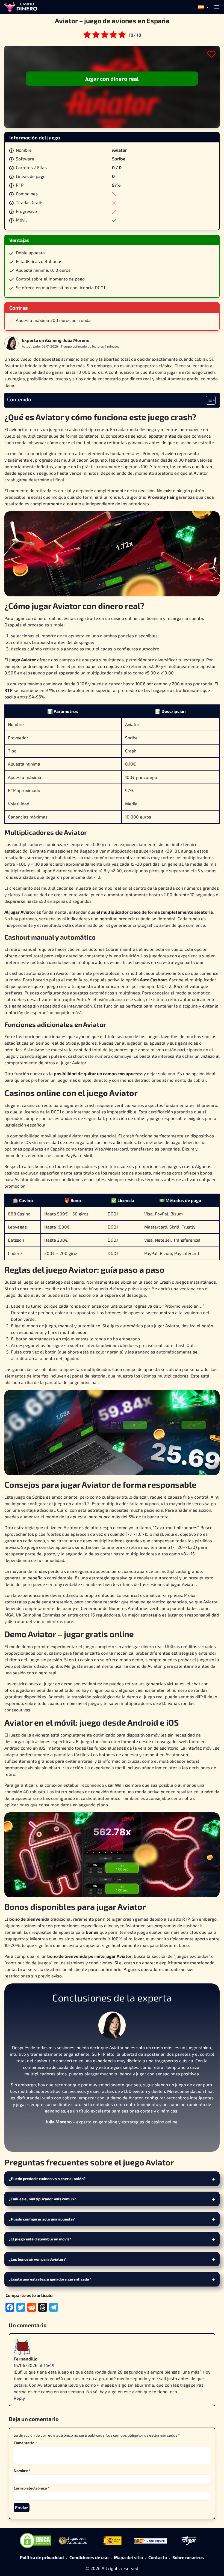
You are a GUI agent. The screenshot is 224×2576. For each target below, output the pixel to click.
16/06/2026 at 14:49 (34, 2365)
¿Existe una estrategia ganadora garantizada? (50, 2279)
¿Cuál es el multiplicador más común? (42, 2199)
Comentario (25, 2443)
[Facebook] (99, 2136)
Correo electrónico (32, 2488)
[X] (112, 2136)
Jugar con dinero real (112, 79)
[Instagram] (125, 2136)
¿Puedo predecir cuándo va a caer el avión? (47, 2179)
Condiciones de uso (89, 2557)
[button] (203, 8)
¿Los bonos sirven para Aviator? (37, 2259)
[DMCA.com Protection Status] (36, 2541)
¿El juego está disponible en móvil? (40, 2239)
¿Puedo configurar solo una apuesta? (42, 2219)
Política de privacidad (42, 2557)
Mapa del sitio (128, 2557)
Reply (19, 2398)
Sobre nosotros (188, 2557)
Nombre (22, 2471)
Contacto (158, 2557)
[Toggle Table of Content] (208, 400)
